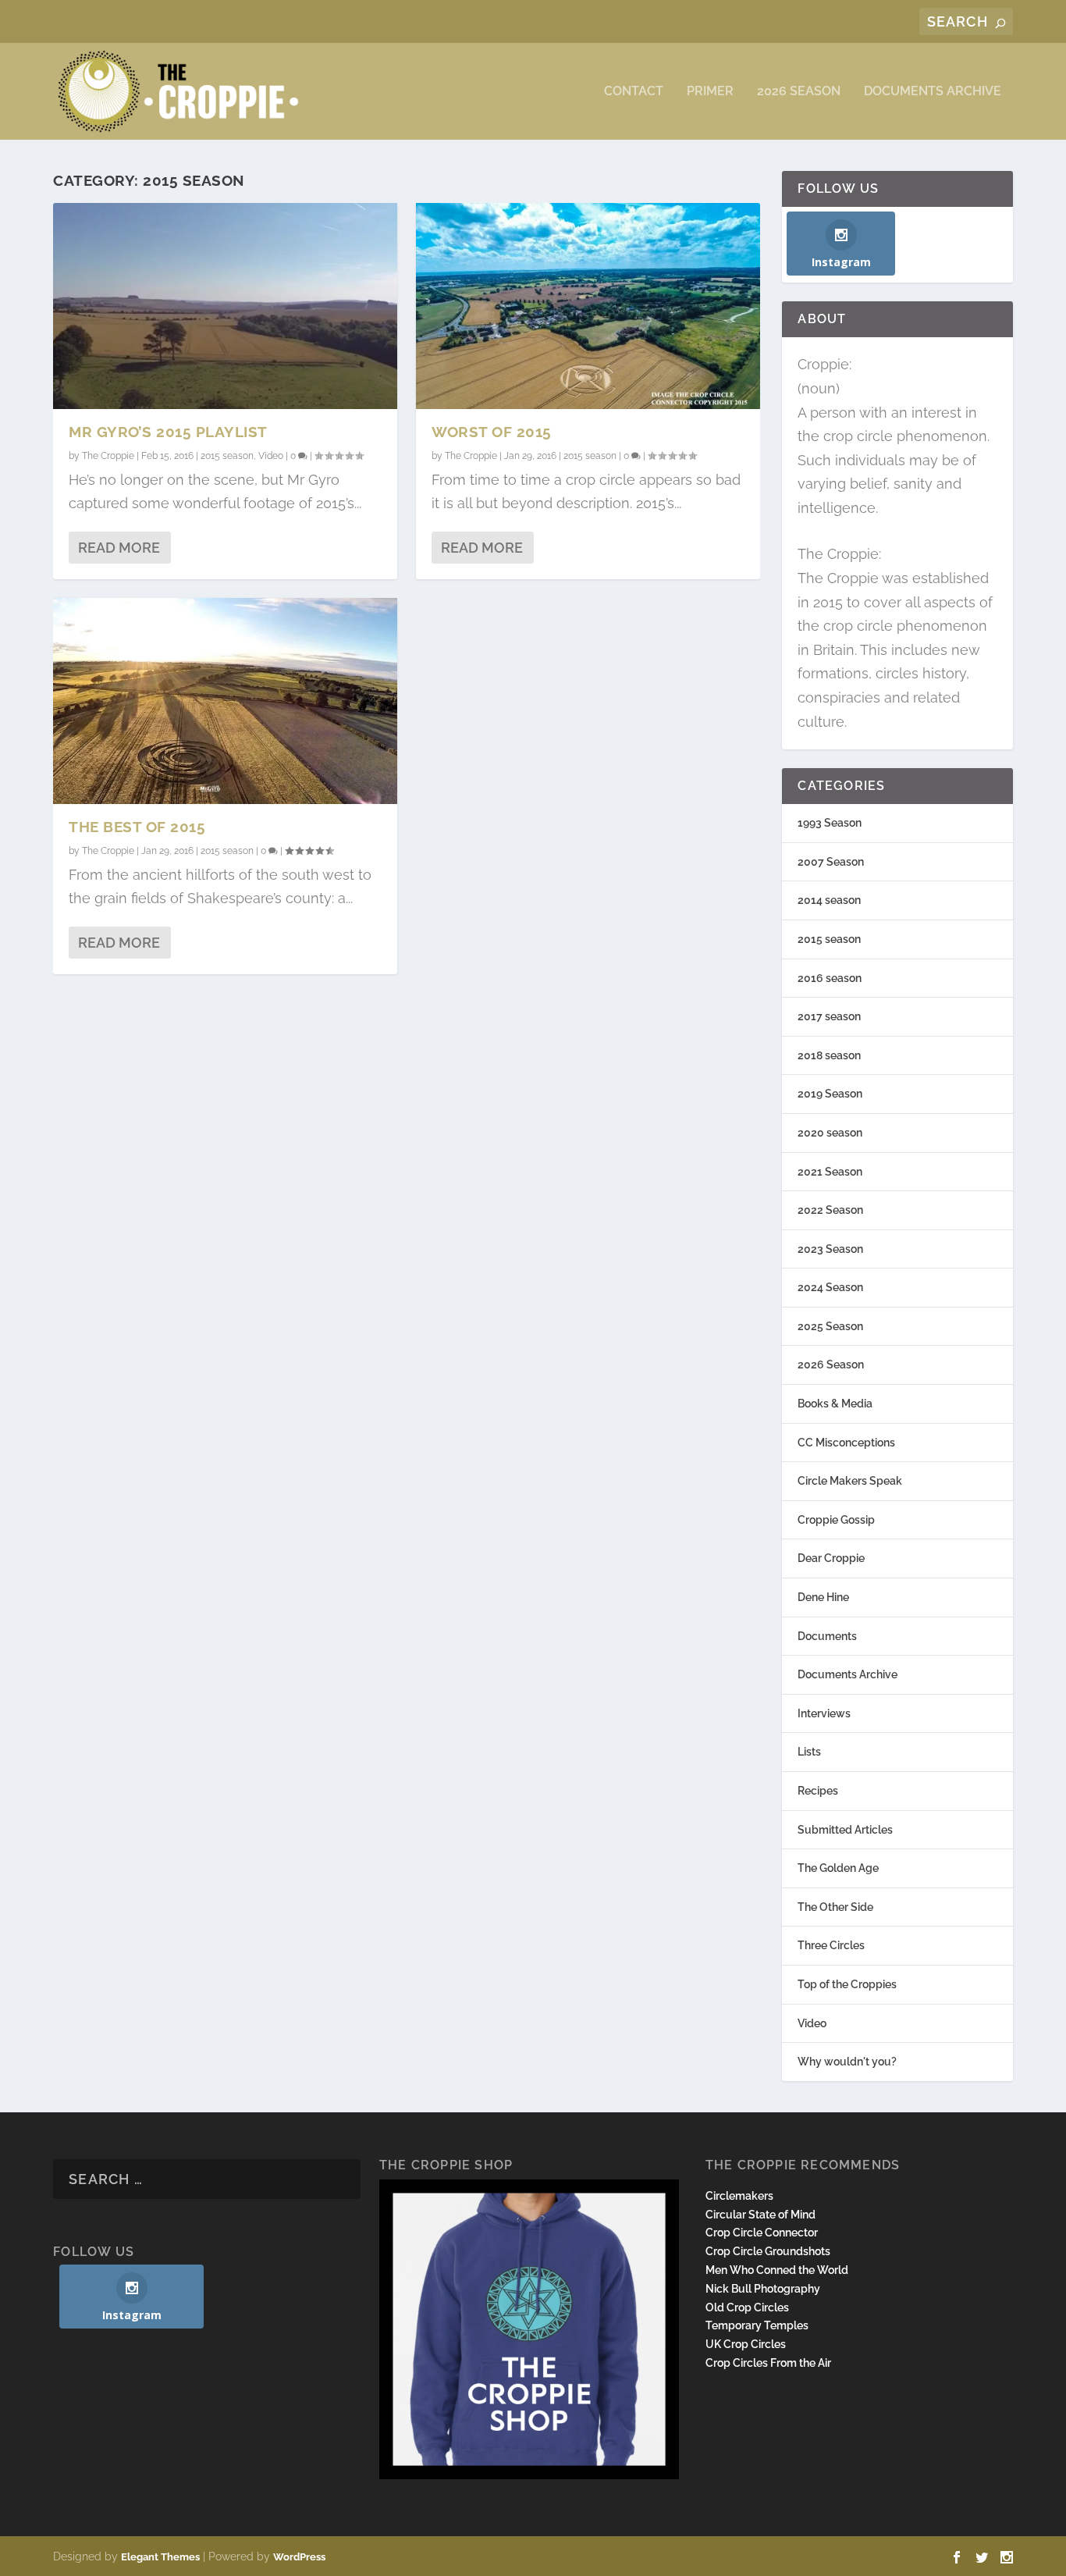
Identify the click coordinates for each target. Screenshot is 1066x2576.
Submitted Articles (845, 1830)
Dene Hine (823, 1597)
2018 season (829, 1055)
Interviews (824, 1713)
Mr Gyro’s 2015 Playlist (168, 432)
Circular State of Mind (760, 2215)
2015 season (227, 456)
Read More (119, 548)
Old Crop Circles (747, 2307)
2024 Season (830, 1287)
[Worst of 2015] (588, 306)
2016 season (830, 978)
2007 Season (831, 862)
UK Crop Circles (746, 2344)
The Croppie (108, 456)
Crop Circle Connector (762, 2233)
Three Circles (831, 1945)
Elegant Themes (160, 2557)
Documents (827, 1636)
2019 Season (830, 1094)
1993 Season (830, 823)
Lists (809, 1752)
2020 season (830, 1133)
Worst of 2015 (492, 432)
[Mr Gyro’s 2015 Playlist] (225, 306)
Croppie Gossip (836, 1520)
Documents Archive (933, 92)
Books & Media (835, 1404)
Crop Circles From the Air (768, 2363)
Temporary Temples (757, 2325)
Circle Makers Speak (850, 1481)
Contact (634, 92)
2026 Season (799, 92)
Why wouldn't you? (847, 2062)
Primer (710, 92)
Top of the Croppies (847, 1984)
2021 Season (830, 1172)
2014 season (829, 900)
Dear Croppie (831, 1558)
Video (271, 456)
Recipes (818, 1791)
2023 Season (830, 1249)
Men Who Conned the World (777, 2270)
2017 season (829, 1016)
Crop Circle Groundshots (768, 2251)
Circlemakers (739, 2196)
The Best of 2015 (137, 827)
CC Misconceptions (846, 1443)
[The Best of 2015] (225, 701)
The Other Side (835, 1907)
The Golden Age (838, 1868)
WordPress (299, 2557)
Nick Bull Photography (763, 2289)
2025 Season (830, 1326)
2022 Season (830, 1210)
